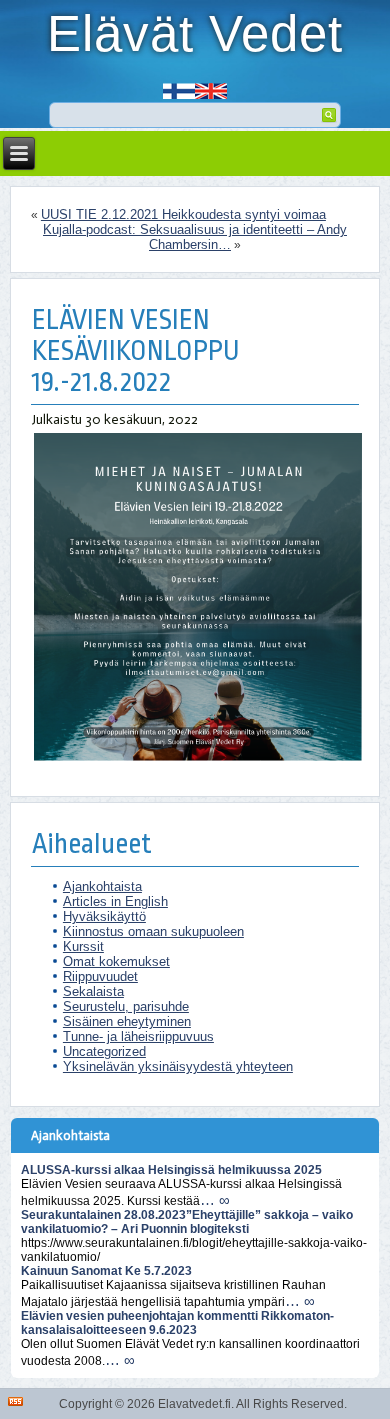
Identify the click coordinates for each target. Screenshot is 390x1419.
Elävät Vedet (195, 33)
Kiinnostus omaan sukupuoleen (153, 931)
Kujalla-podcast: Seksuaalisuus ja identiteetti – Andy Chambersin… (195, 237)
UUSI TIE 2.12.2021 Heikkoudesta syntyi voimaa (183, 214)
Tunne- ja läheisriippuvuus (138, 1036)
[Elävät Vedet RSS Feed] (15, 1401)
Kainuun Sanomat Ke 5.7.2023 (106, 1271)
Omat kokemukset (116, 961)
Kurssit (83, 946)
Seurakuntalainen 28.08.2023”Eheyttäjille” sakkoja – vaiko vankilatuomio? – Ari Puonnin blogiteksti (187, 1222)
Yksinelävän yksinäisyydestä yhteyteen (178, 1066)
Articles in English (115, 901)
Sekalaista (93, 991)
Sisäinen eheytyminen (127, 1021)
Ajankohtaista (102, 886)
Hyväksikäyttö (104, 916)
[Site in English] (211, 84)
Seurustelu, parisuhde (126, 1006)
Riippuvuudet (100, 976)
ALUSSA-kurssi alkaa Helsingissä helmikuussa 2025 (171, 1170)
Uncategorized (104, 1051)
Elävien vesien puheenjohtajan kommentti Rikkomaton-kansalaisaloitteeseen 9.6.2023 (177, 1323)
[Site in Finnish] (179, 84)
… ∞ (215, 1199)
